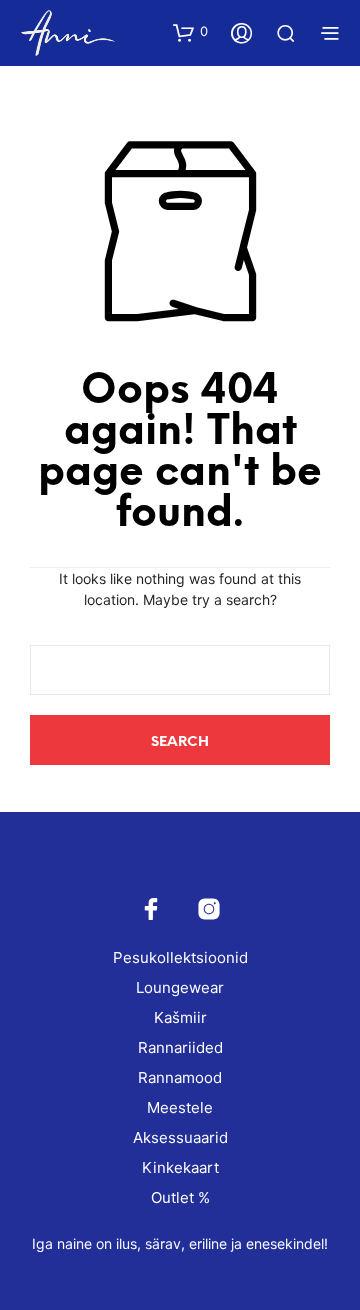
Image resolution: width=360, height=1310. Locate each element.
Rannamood (180, 1077)
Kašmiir (180, 1017)
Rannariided (180, 1047)
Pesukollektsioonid (180, 957)
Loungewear (180, 987)
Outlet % (180, 1197)
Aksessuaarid (180, 1137)
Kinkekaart (180, 1167)
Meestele (180, 1107)
